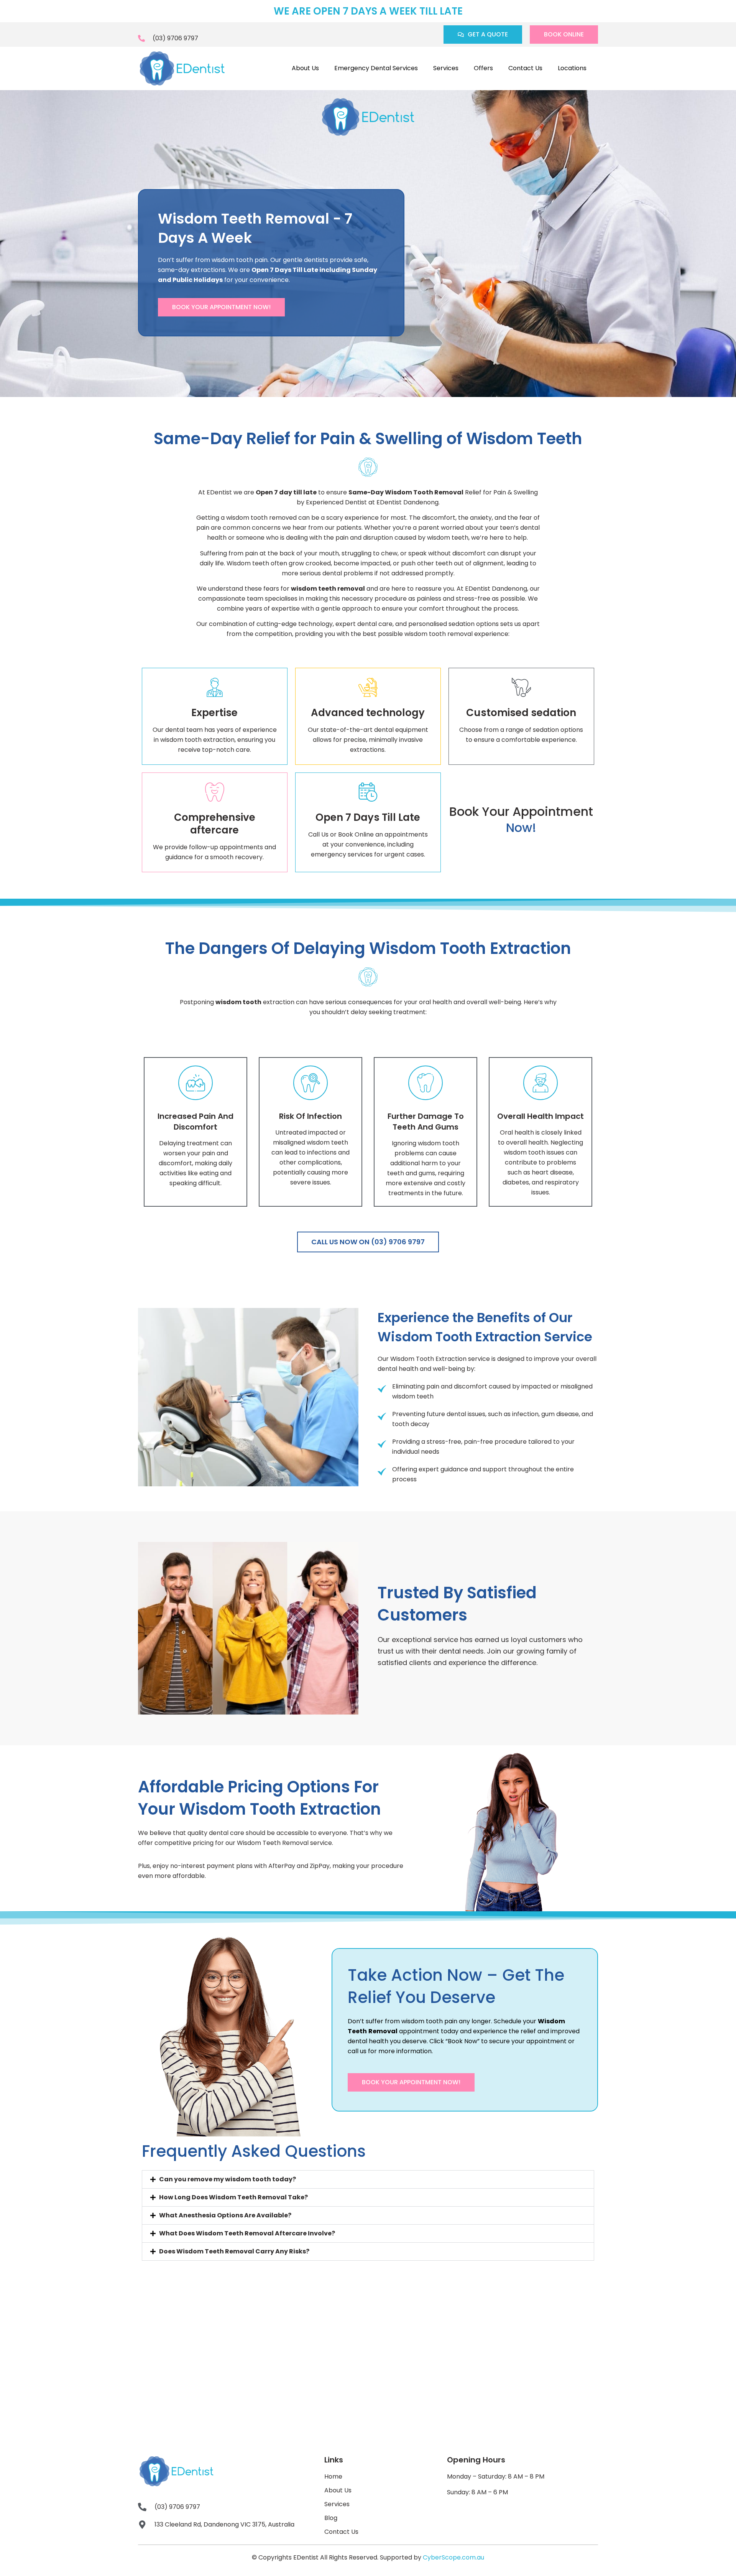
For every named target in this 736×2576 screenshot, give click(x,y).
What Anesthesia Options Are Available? (225, 2215)
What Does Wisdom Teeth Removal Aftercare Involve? (247, 2233)
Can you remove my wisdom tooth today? (228, 2179)
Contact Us (525, 68)
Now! (521, 828)
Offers (483, 68)
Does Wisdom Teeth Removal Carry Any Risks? (234, 2251)
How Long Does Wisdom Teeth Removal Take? (233, 2197)
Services (446, 68)
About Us (305, 68)
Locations (572, 68)
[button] (368, 2179)
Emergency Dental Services (376, 68)
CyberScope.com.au (453, 2557)
